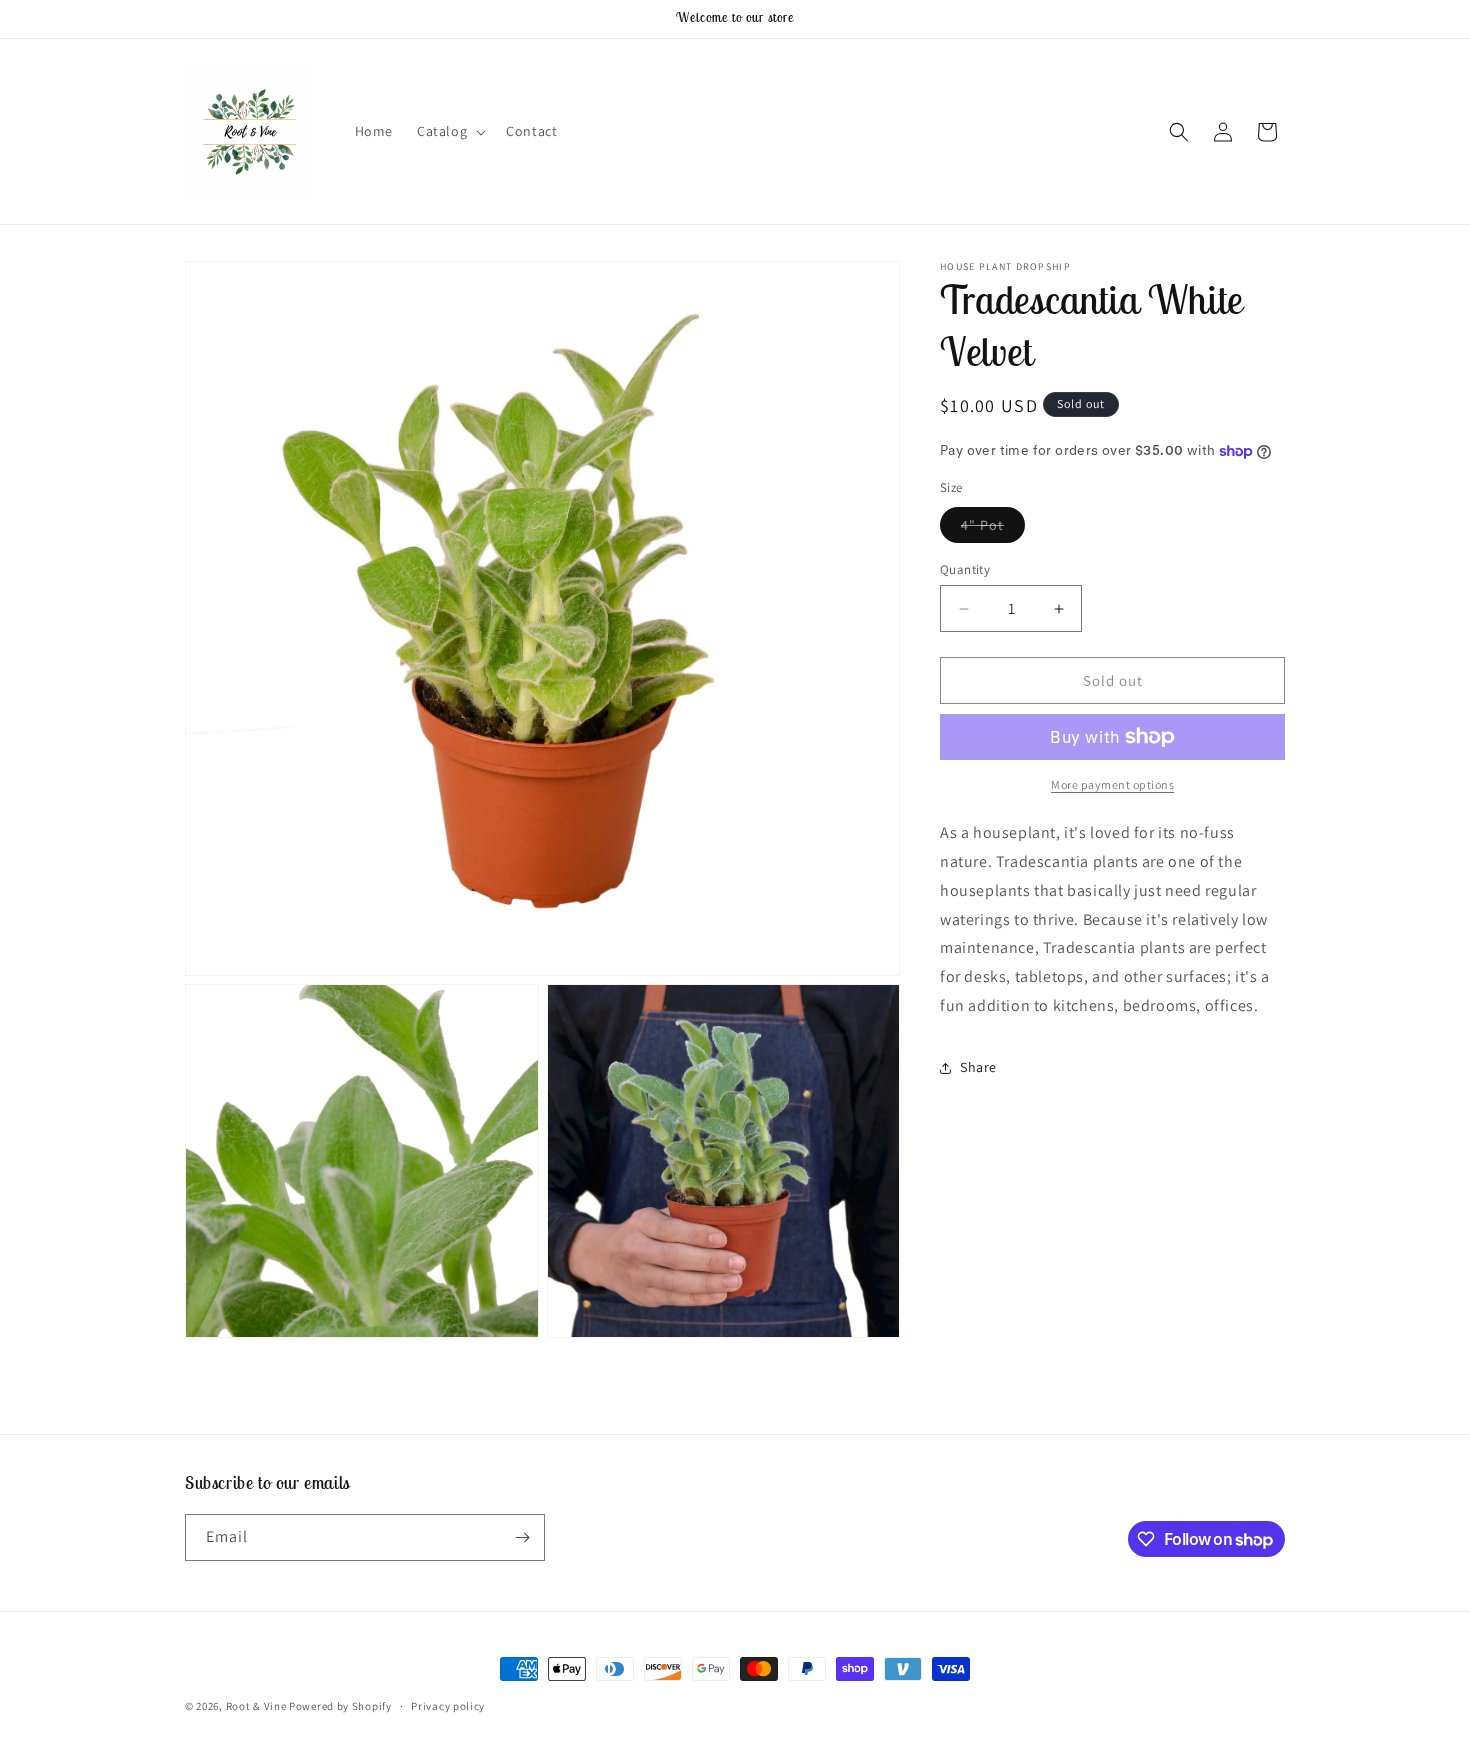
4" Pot (993, 529)
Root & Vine (256, 1706)
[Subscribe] (522, 1537)
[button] (449, 131)
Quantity (965, 569)
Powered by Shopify (340, 1706)
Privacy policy (448, 1706)
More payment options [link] (1112, 784)
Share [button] (978, 1067)
